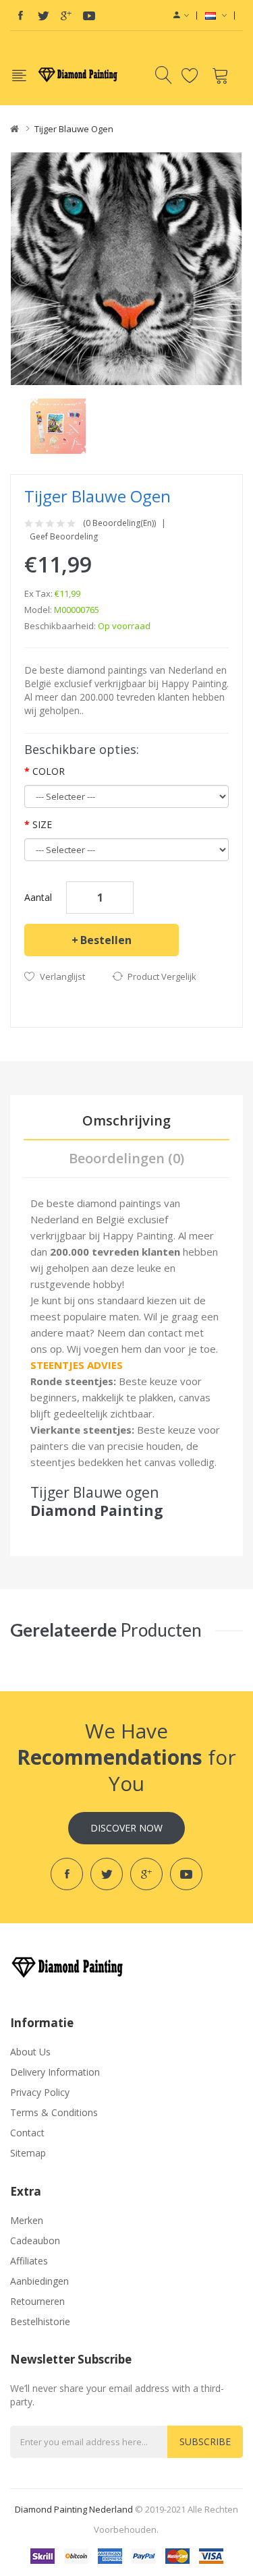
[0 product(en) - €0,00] (222, 75)
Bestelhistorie (40, 2321)
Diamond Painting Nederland (74, 2509)
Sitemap (28, 2153)
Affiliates (29, 2261)
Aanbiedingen (39, 2281)
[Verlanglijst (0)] (192, 75)
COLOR (49, 771)
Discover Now (126, 1828)
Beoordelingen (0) (126, 1158)
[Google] (66, 16)
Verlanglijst (62, 976)
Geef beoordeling (64, 537)
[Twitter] (43, 16)
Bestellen (106, 940)
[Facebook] (20, 16)
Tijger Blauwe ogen (74, 129)
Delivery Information (55, 2072)
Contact (27, 2133)
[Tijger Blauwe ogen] (58, 425)
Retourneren (37, 2301)
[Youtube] (89, 16)
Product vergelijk (162, 976)
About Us (30, 2052)
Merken (27, 2220)
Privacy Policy (40, 2092)
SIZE (42, 824)
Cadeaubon (35, 2241)
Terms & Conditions (54, 2112)
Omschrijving (126, 1120)
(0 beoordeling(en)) (119, 523)
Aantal (38, 897)
